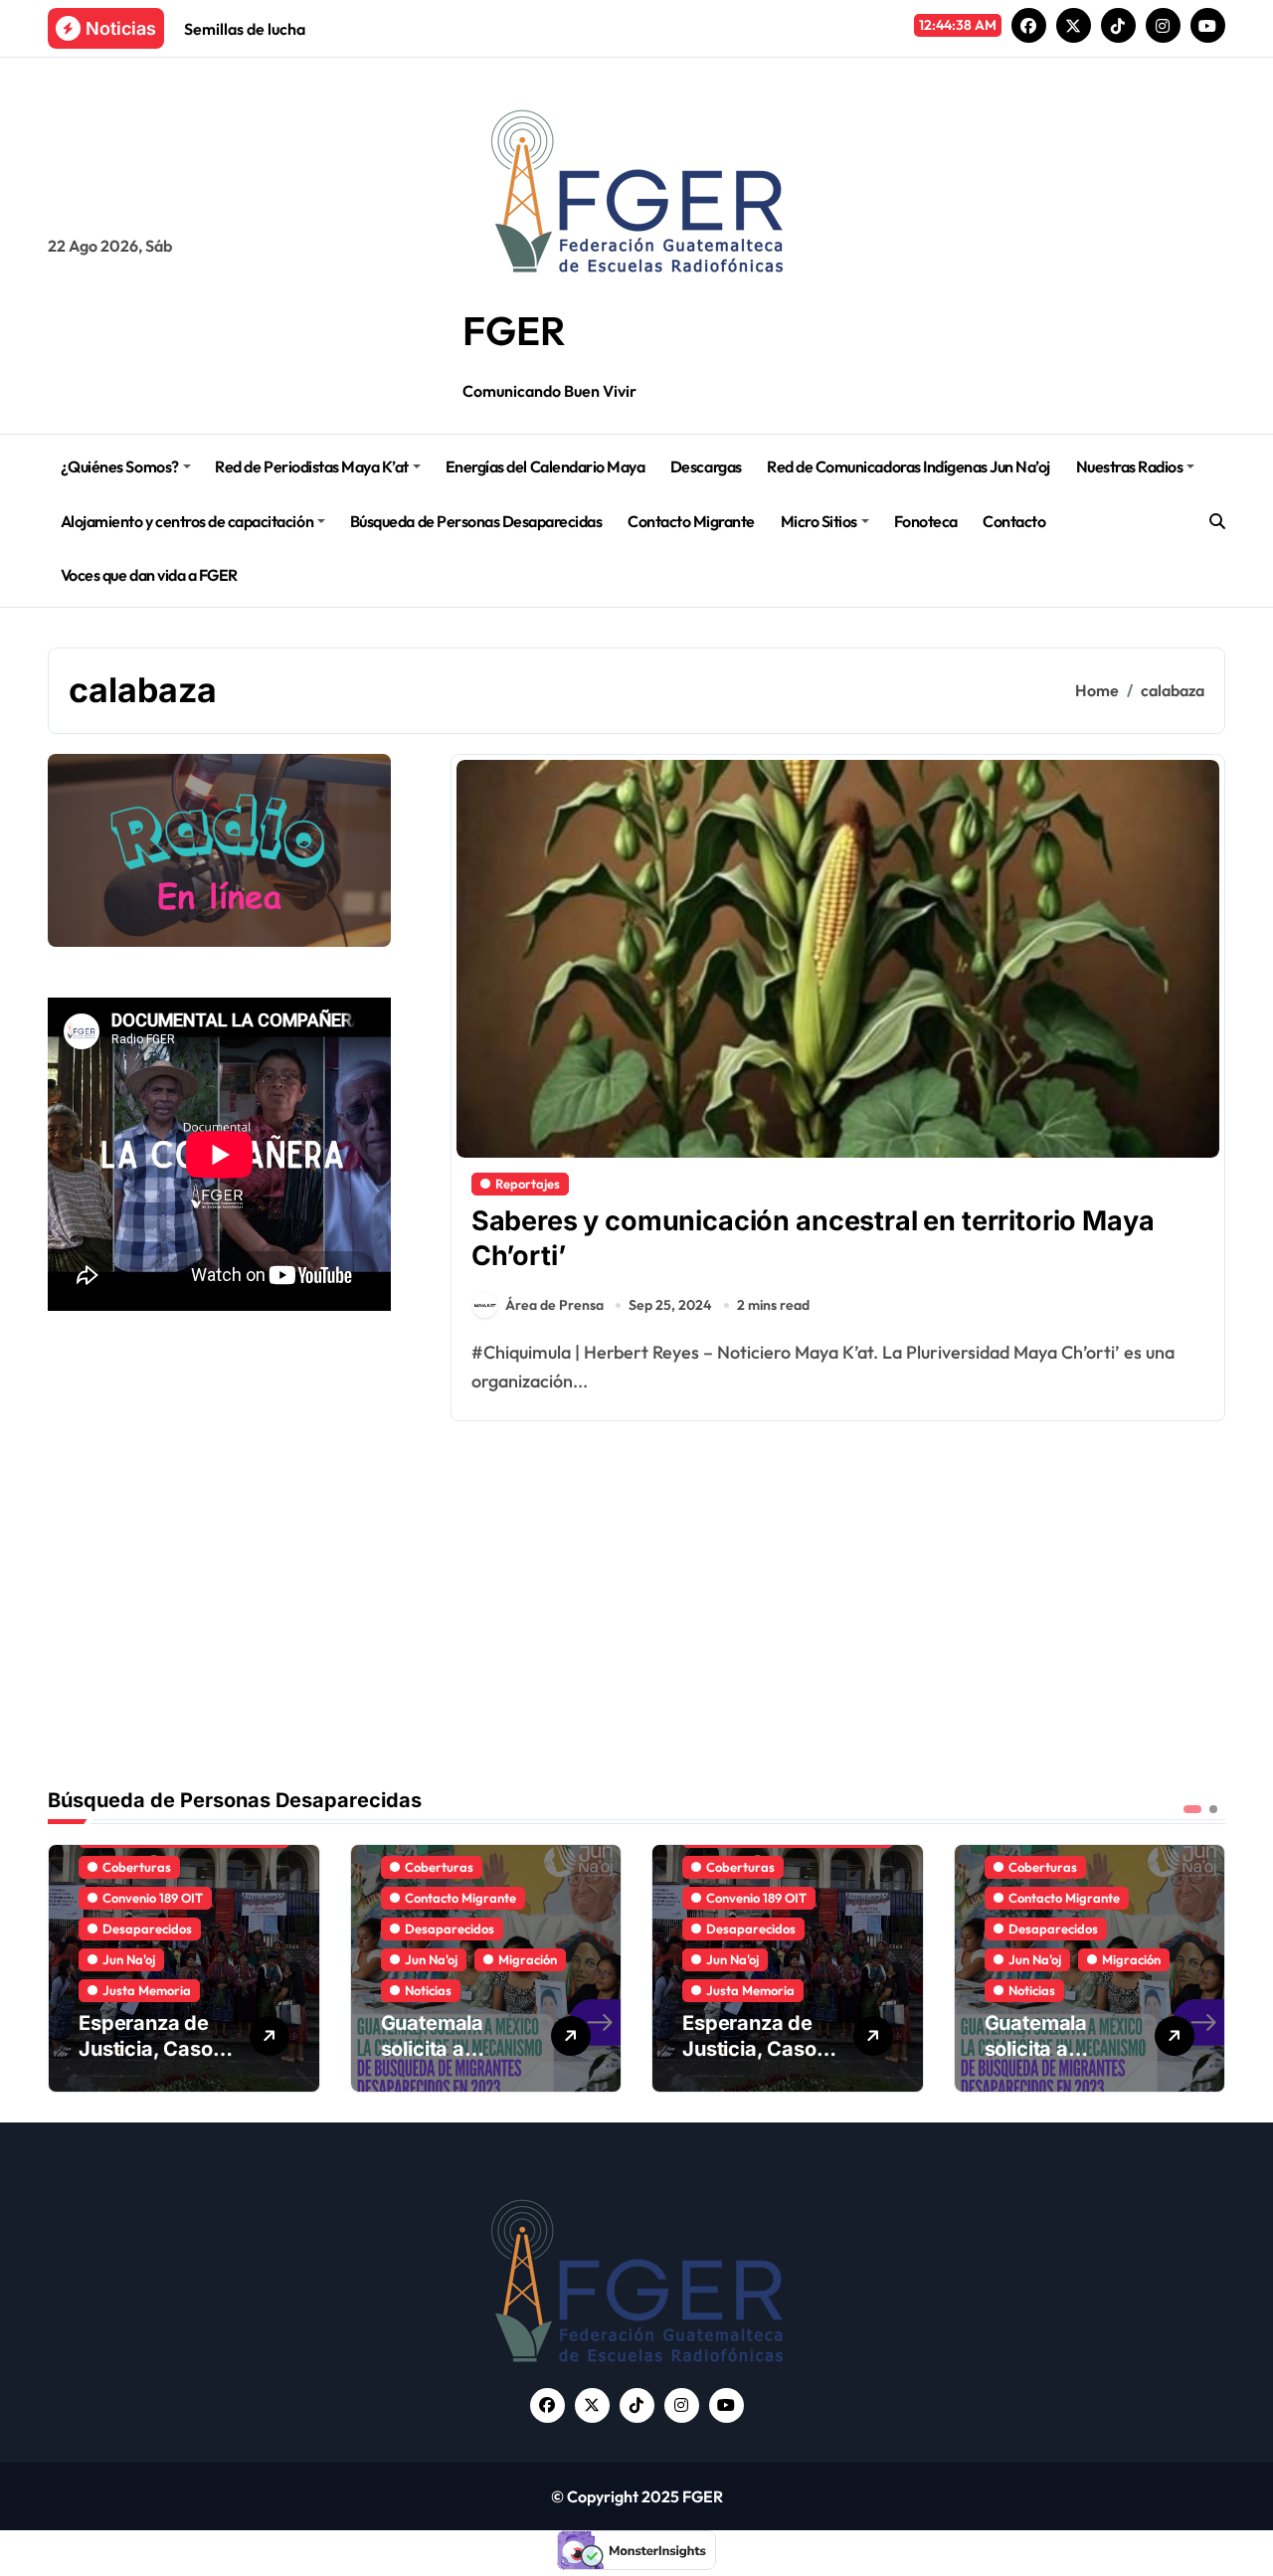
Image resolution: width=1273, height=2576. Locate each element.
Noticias (428, 1990)
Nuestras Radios (1130, 466)
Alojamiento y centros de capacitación (187, 521)
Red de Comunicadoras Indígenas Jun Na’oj (909, 466)
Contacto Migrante (691, 521)
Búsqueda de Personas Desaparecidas (476, 521)
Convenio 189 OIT (153, 1898)
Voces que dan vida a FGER (149, 575)
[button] (1205, 1966)
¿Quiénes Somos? (120, 466)
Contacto (1014, 521)
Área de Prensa (554, 1305)
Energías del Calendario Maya (546, 466)
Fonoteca (926, 521)
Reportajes (528, 1184)
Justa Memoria (147, 1990)
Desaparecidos (147, 1929)
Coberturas (137, 1867)
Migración (528, 1959)
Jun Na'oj (129, 1959)
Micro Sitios (819, 521)
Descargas (706, 466)
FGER (514, 330)
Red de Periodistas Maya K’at (312, 466)
